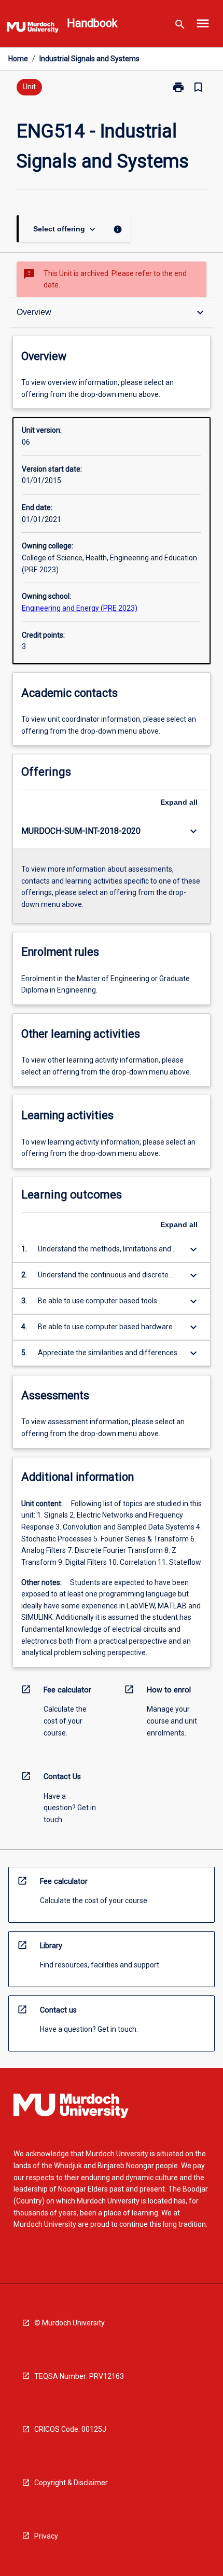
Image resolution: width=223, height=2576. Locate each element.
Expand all (179, 802)
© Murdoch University (69, 2323)
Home (18, 59)
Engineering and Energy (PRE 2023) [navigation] (80, 608)
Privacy (46, 2536)
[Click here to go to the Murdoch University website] (33, 29)
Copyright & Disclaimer (71, 2483)
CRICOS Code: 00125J (70, 2429)
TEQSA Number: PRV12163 (79, 2376)
